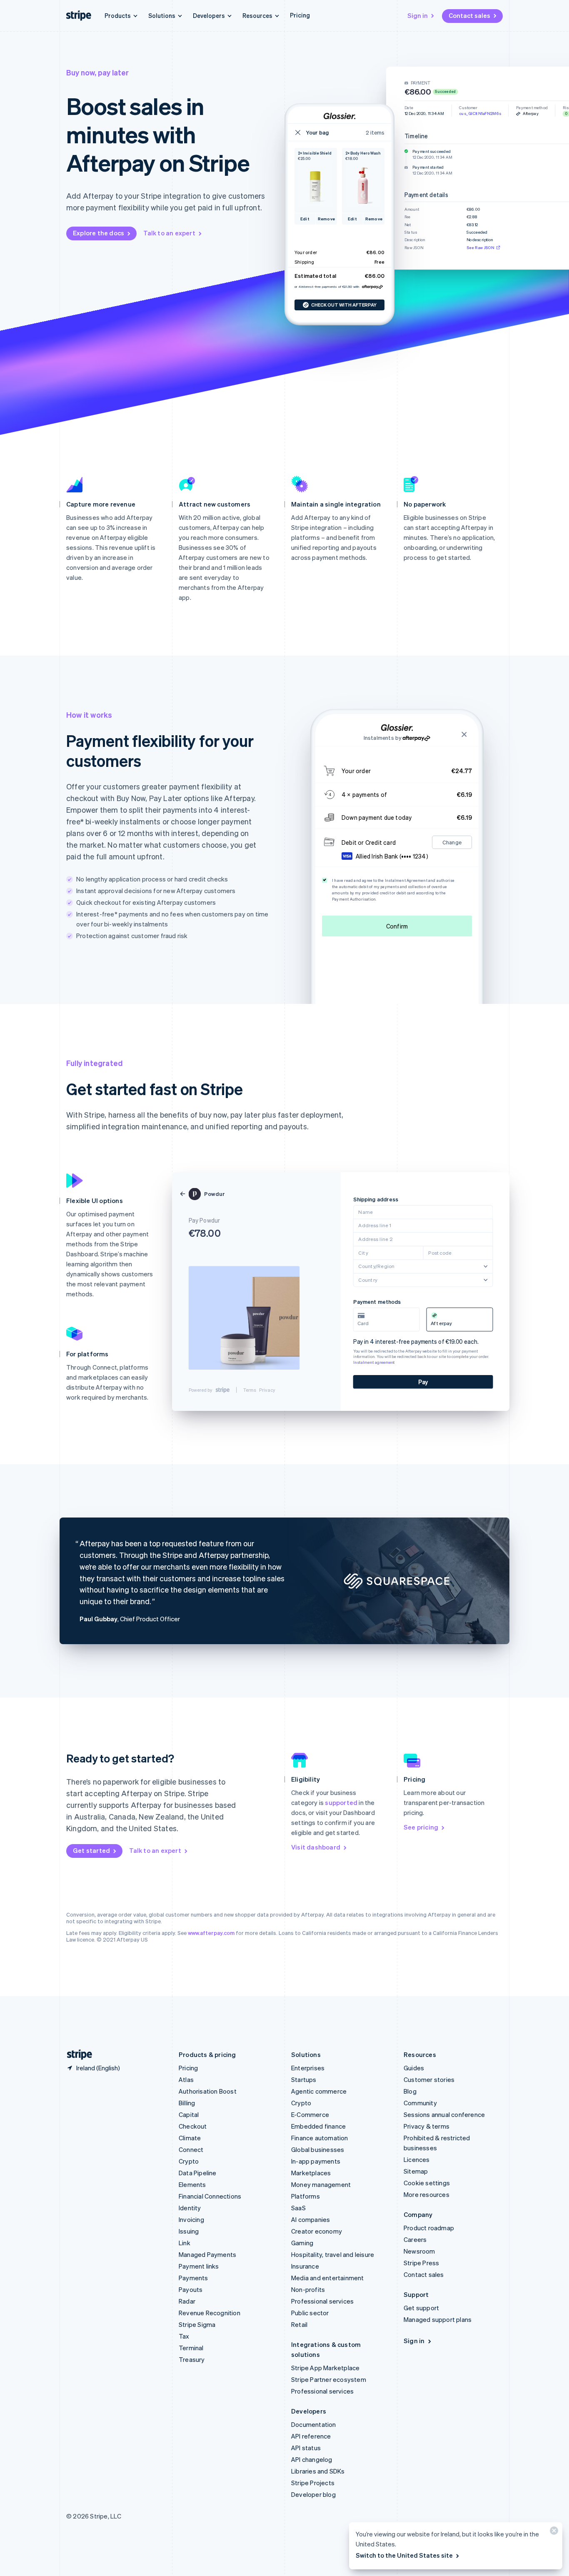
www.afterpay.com (211, 1933)
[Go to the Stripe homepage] (76, 2055)
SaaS (298, 2208)
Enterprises (308, 2068)
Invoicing (191, 2219)
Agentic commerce (319, 2091)
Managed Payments (207, 2254)
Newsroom (419, 2251)
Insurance (305, 2266)
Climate (190, 2138)
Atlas (186, 2079)
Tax (184, 2336)
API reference (311, 2436)
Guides (414, 2068)
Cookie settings (427, 2183)
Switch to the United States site (404, 2555)
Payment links (199, 2266)
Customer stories (429, 2079)
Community (420, 2103)
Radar (187, 2301)
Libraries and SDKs (318, 2471)
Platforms (306, 2196)
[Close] (553, 2532)
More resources (427, 2194)
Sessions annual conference (444, 2114)
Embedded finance (318, 2126)
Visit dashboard (316, 1847)
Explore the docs (99, 233)
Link (185, 2243)
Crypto (189, 2161)
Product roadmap (429, 2228)
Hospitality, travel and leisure (333, 2254)
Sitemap (416, 2171)
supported (341, 1802)
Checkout (193, 2126)
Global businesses (318, 2149)
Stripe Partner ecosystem (329, 2379)
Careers (415, 2239)
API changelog (312, 2459)
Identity (190, 2208)
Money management (321, 2184)
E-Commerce (310, 2114)
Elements (192, 2184)
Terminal (191, 2348)
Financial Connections (210, 2196)
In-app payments (316, 2161)
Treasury (192, 2359)
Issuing (189, 2231)
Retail (299, 2324)
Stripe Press (421, 2263)
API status (306, 2448)
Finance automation (320, 2138)
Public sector (310, 2313)
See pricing (421, 1827)
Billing (187, 2103)
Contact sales (469, 15)
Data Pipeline (198, 2173)
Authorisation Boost (208, 2091)
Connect (191, 2149)
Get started (91, 1850)
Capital (189, 2114)
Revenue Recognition (210, 2313)
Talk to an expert (169, 233)
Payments (193, 2278)
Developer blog (313, 2494)
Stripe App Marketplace (325, 2368)
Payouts (191, 2289)
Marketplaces (311, 2173)
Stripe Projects (313, 2483)
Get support (421, 2308)
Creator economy (317, 2231)
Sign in (418, 15)
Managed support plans (438, 2319)
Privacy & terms (427, 2126)
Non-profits (308, 2289)
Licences (417, 2159)
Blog (410, 2091)
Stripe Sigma (197, 2324)
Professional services (322, 2301)
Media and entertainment (328, 2278)
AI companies (311, 2219)
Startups (304, 2079)
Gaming (302, 2243)
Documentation (314, 2424)
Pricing (300, 15)
